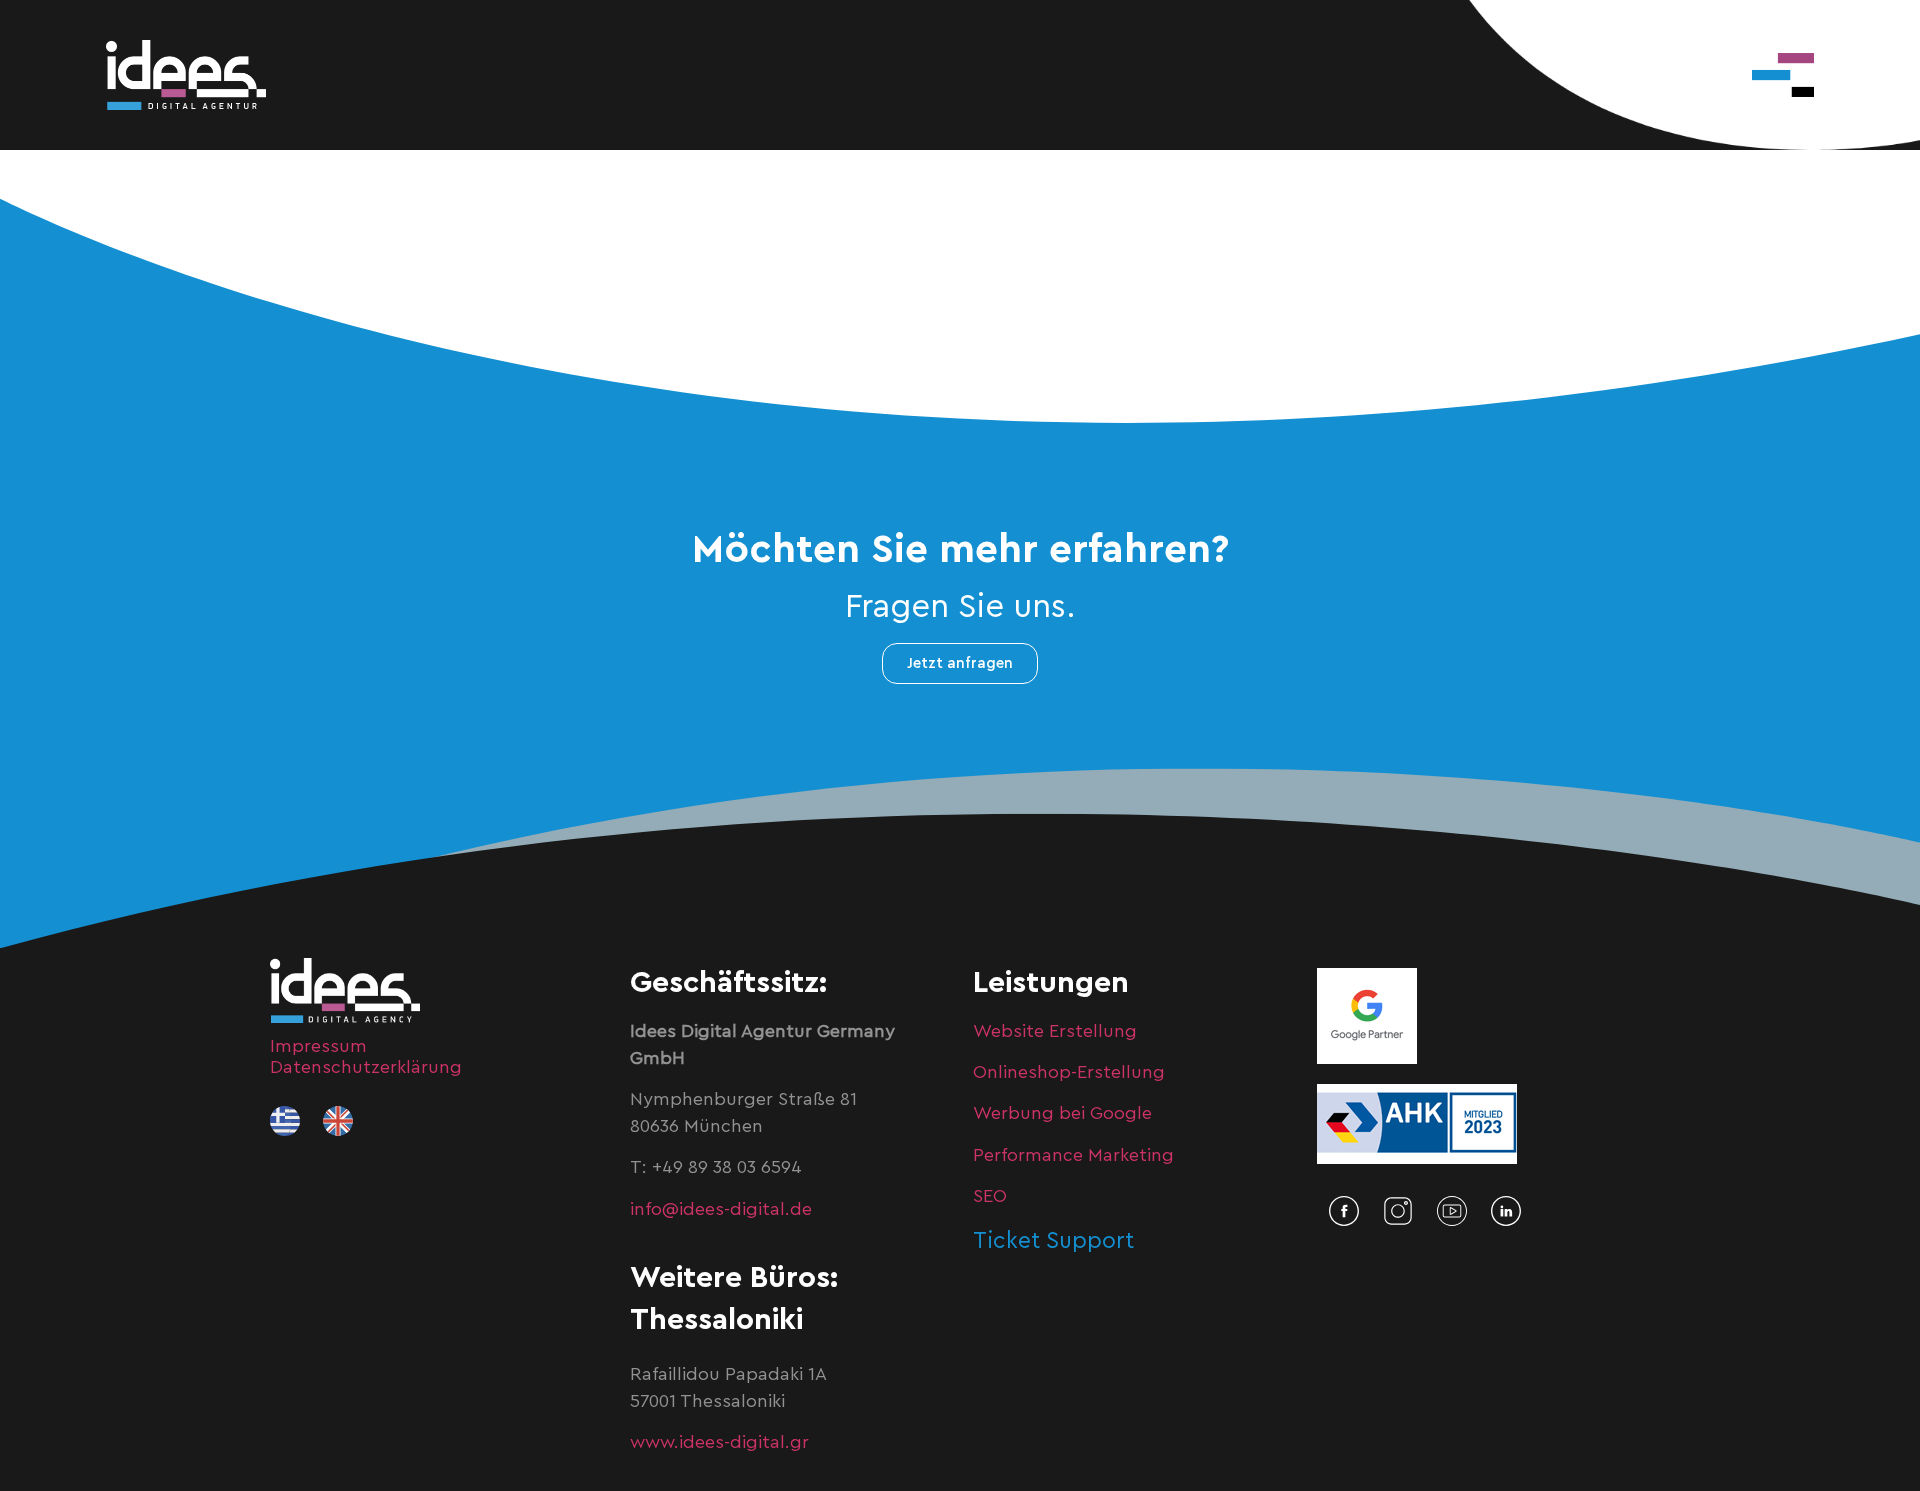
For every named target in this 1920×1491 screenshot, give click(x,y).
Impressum (318, 1046)
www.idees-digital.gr (719, 1442)
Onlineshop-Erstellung (1069, 1072)
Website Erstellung (1055, 1031)
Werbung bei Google (1062, 1113)
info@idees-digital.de (721, 1209)
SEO (990, 1196)
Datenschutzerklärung (366, 1067)
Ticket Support (1053, 1240)
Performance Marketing (1073, 1155)
